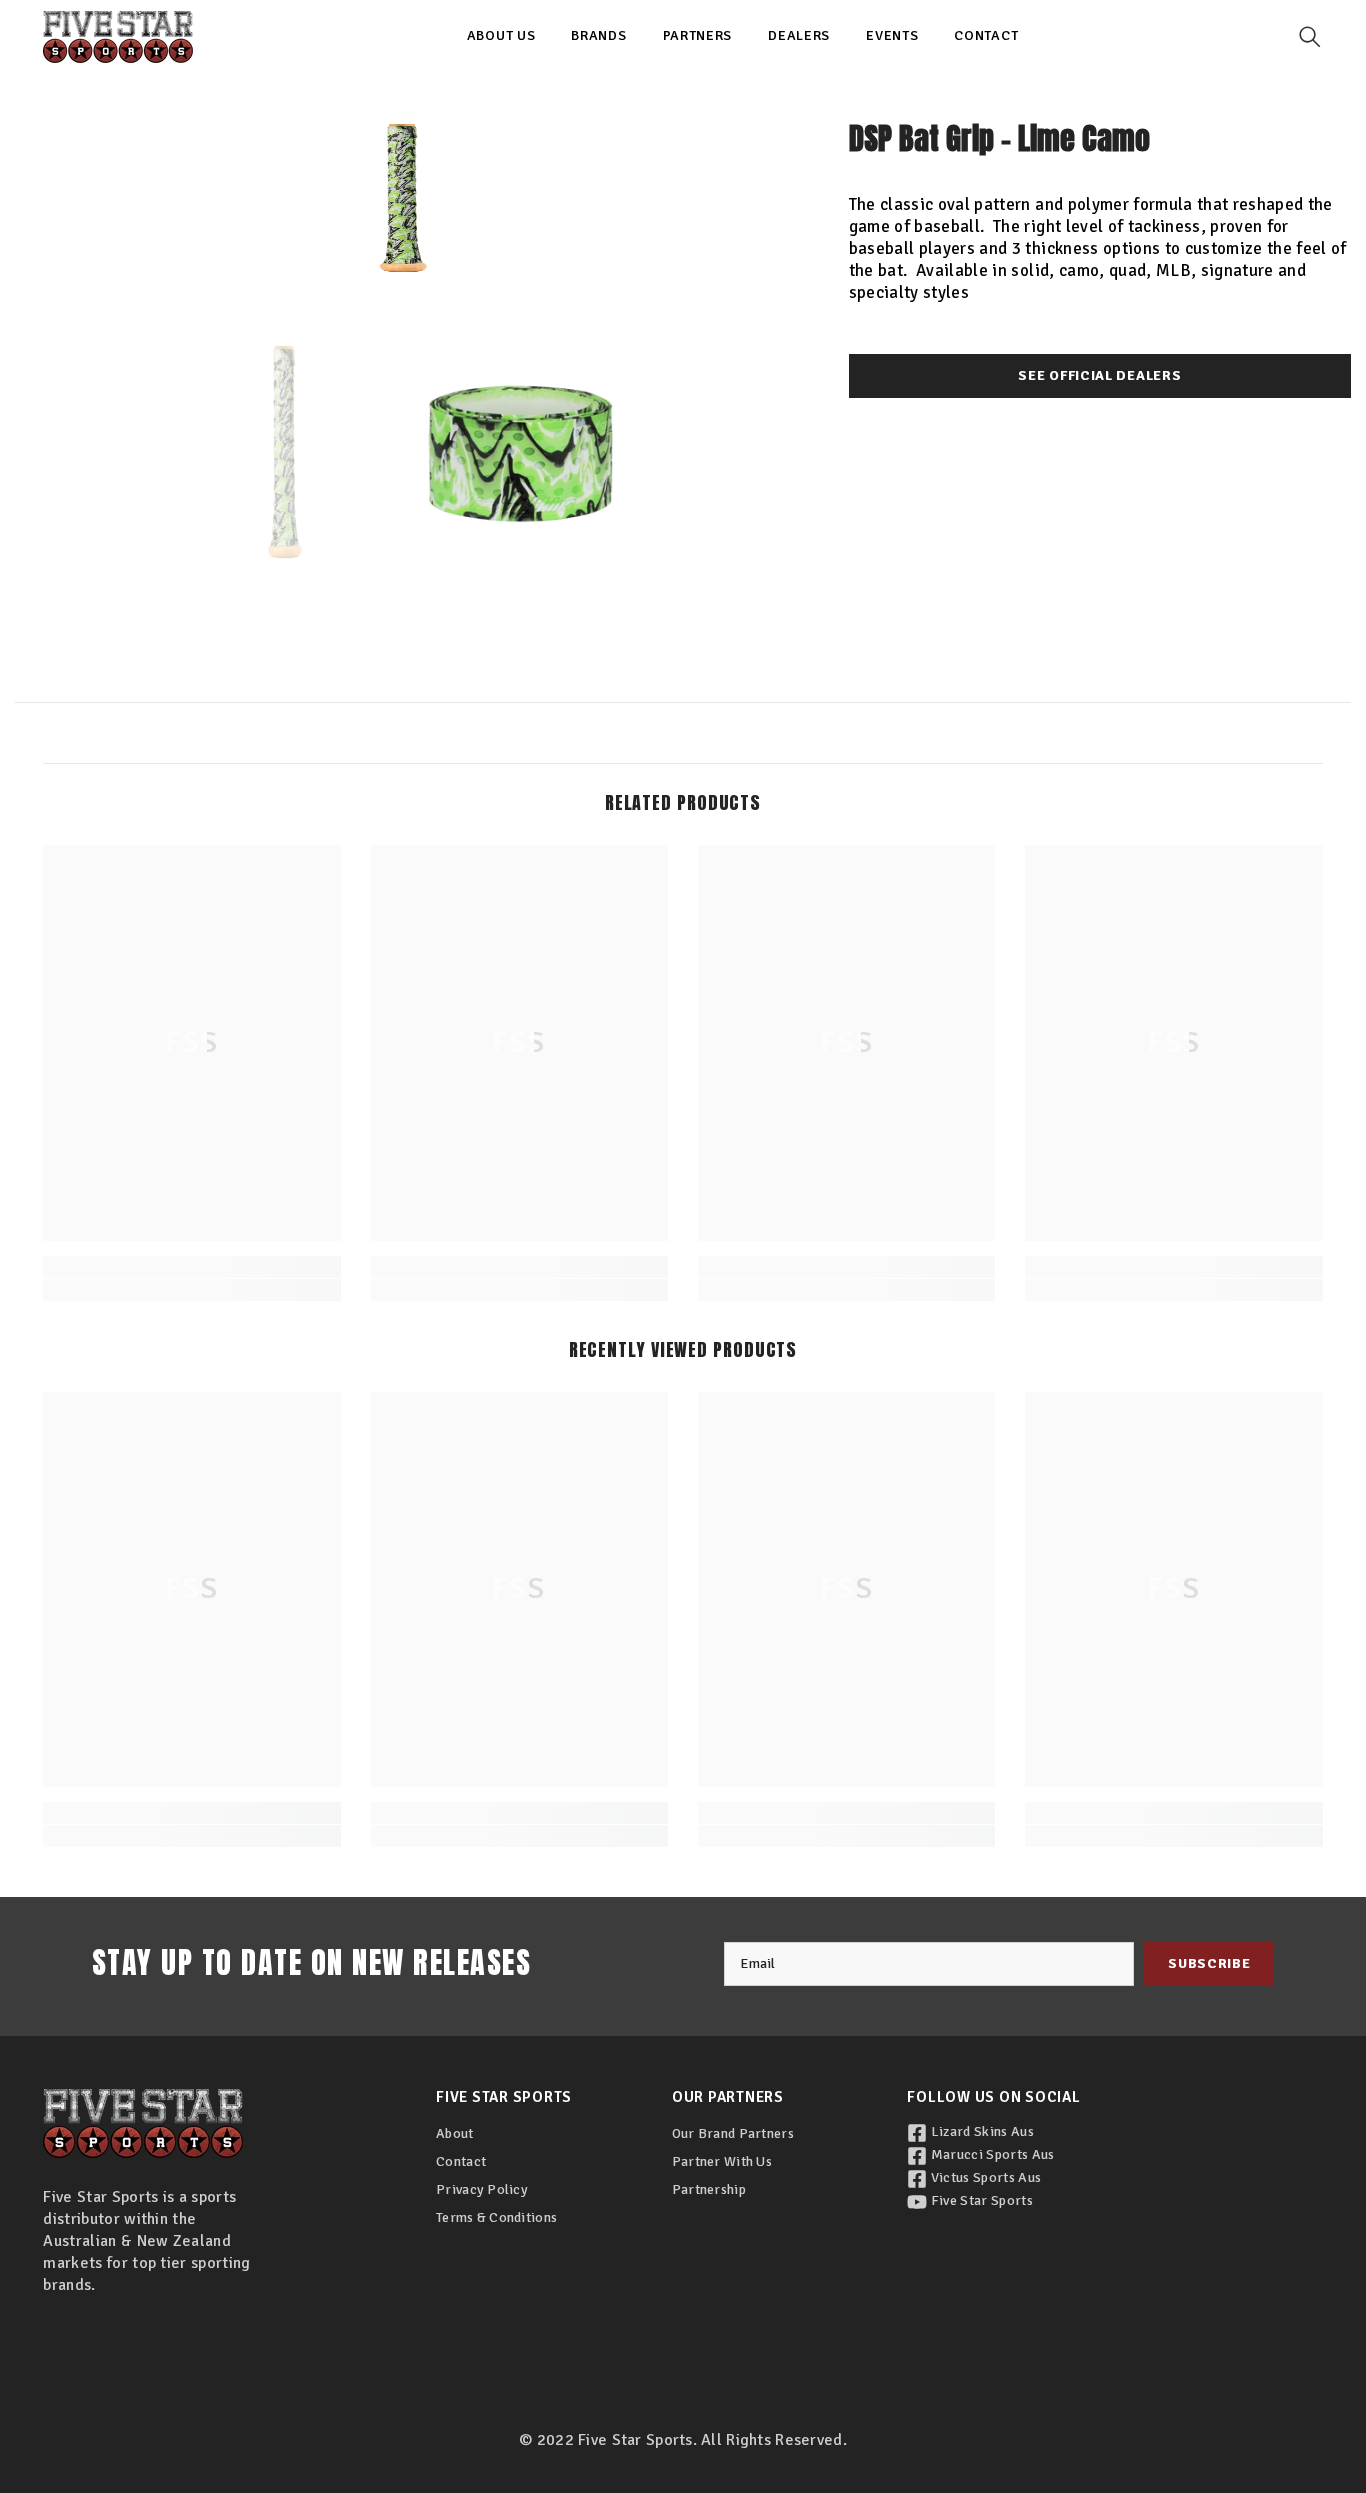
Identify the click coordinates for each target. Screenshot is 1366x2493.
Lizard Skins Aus (980, 2131)
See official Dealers (1099, 375)
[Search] (1310, 37)
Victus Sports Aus (984, 2177)
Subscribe (1209, 1963)
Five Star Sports (979, 2200)
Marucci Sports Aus (990, 2154)
